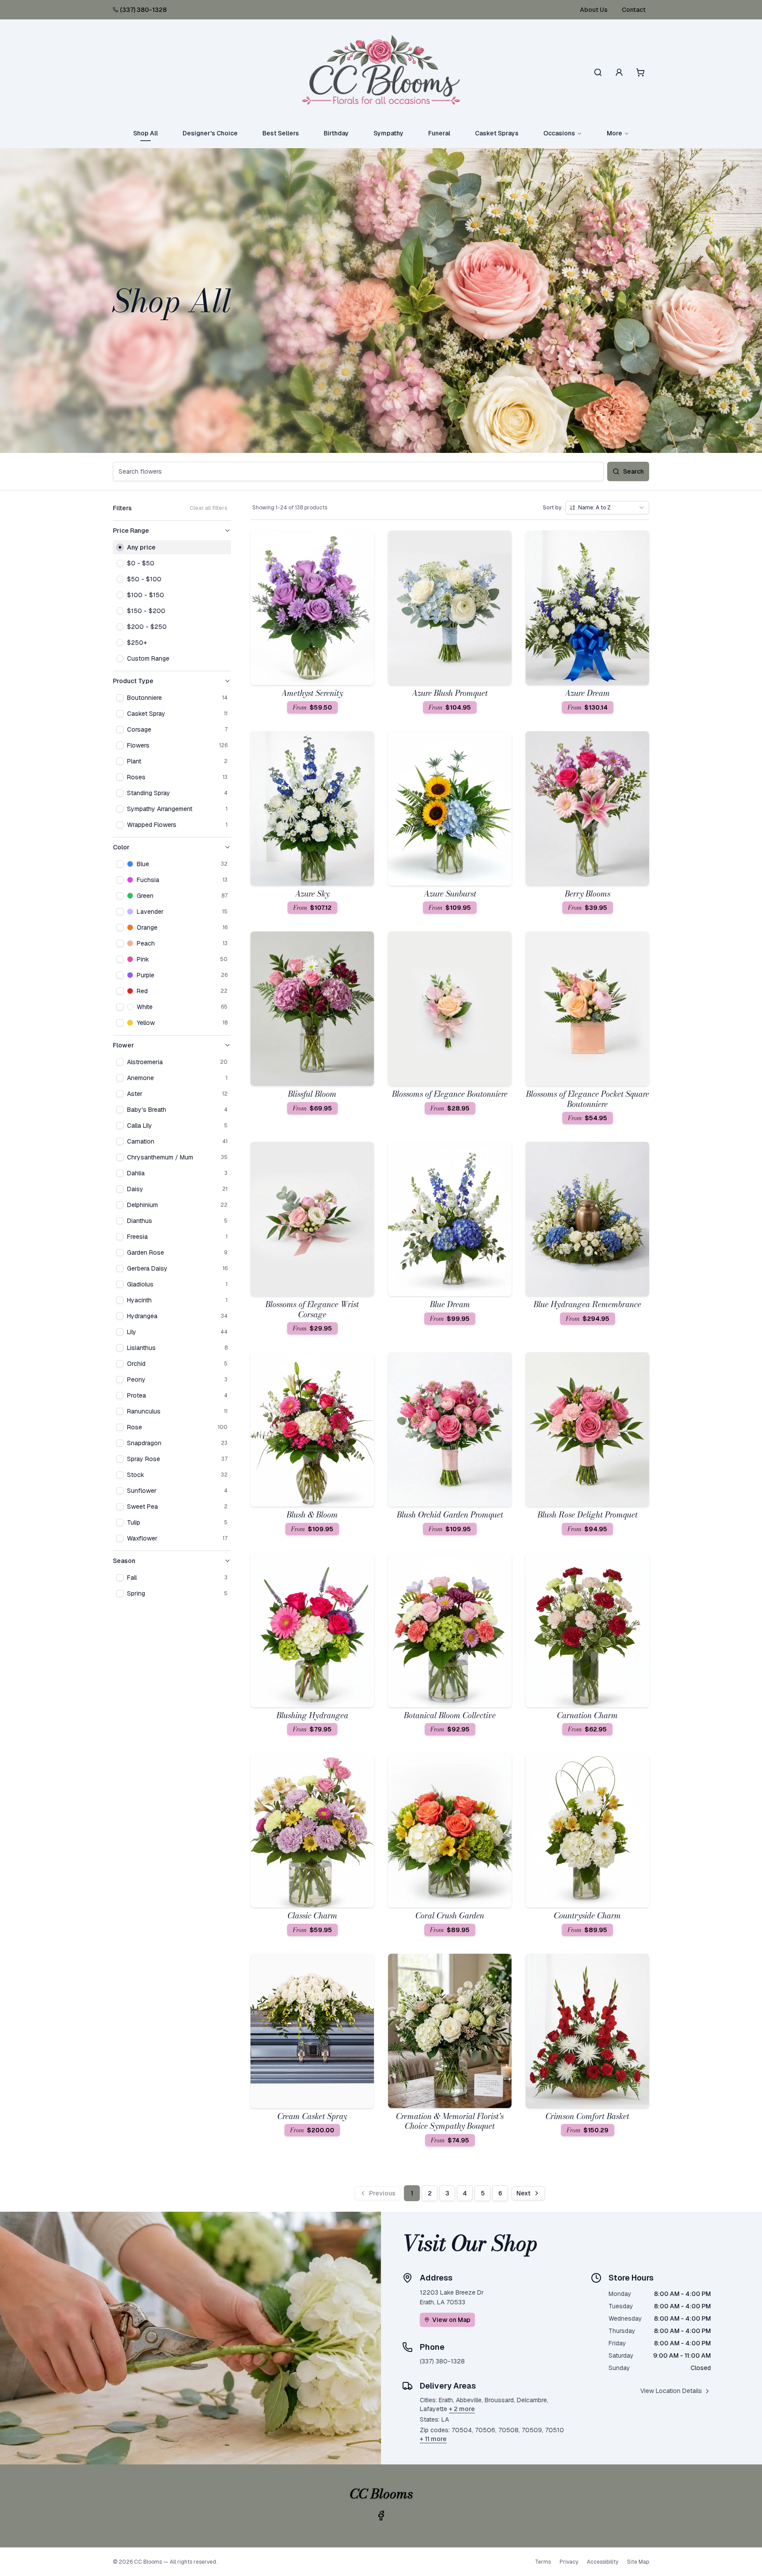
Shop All (146, 133)
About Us (594, 10)
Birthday (336, 133)
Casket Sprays (497, 133)
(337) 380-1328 (143, 10)
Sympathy (388, 133)
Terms (543, 2562)
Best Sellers (281, 133)
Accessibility (603, 2562)
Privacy (569, 2562)
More (614, 133)
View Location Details (671, 2391)
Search (633, 471)
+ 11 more (433, 2439)
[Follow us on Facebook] (381, 2516)
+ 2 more (462, 2409)
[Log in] (619, 72)
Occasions (559, 133)
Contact (634, 10)
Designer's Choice (210, 133)
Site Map (638, 2562)
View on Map (451, 2320)
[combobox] (607, 508)
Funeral (439, 133)
